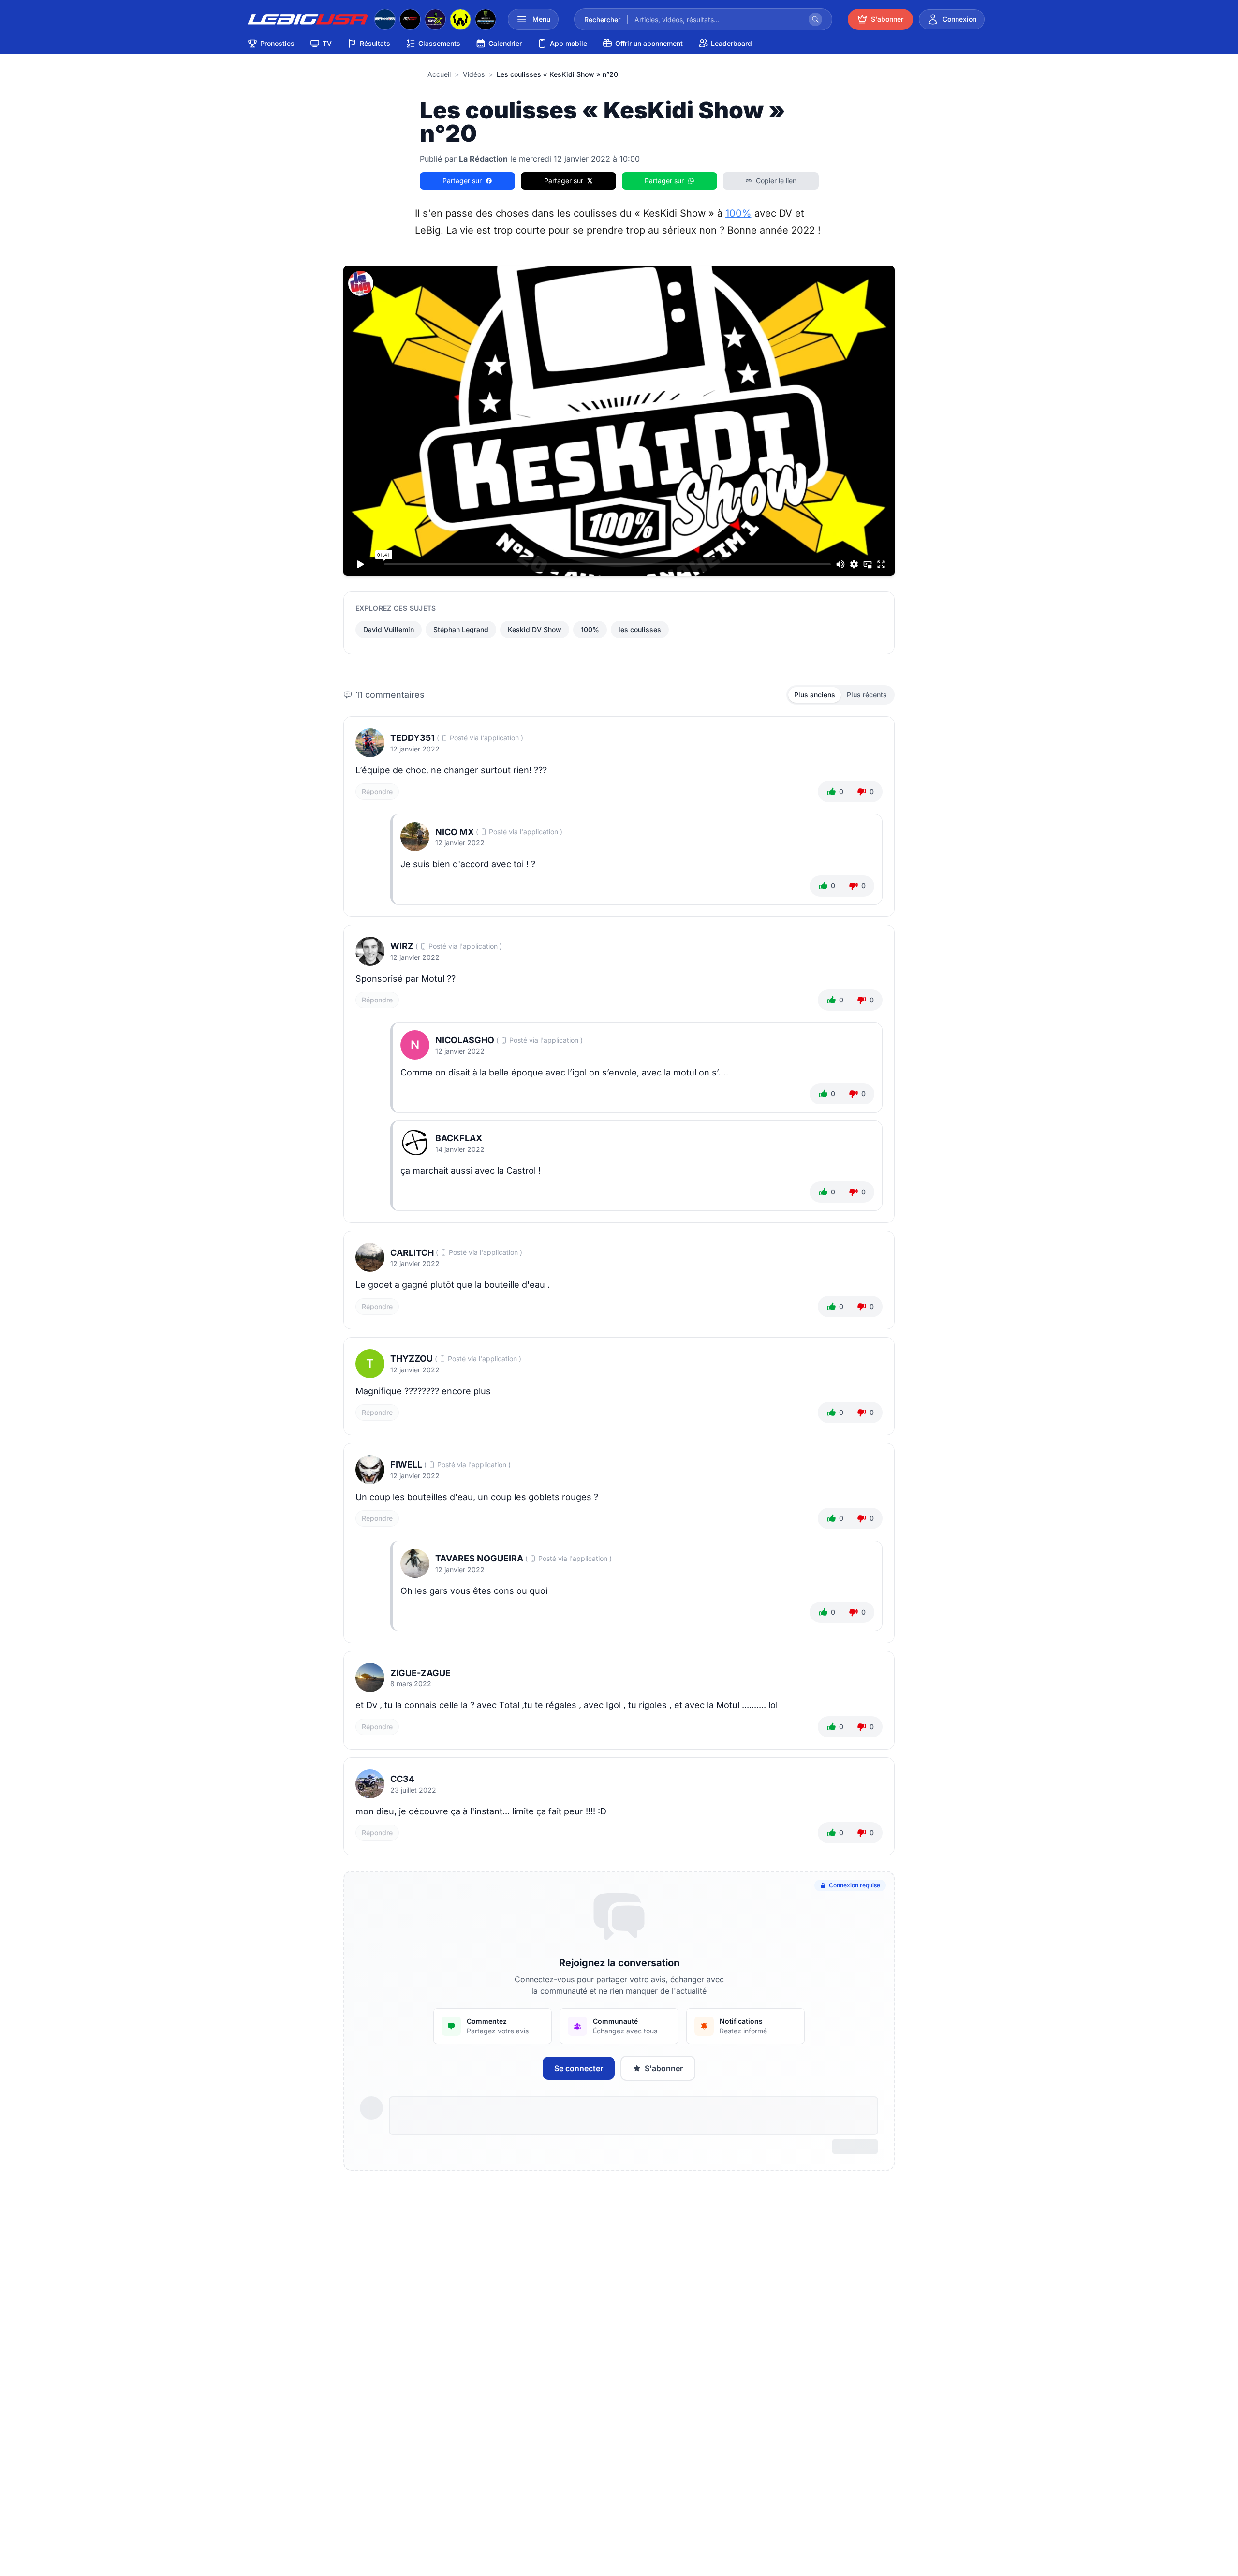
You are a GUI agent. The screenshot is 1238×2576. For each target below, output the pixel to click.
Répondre (377, 791)
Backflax (459, 1138)
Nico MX (455, 832)
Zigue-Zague (420, 1673)
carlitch (412, 1253)
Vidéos (474, 74)
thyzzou (412, 1359)
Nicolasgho (465, 1040)
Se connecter (579, 2068)
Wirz (402, 946)
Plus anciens (815, 695)
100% (738, 213)
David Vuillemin (389, 629)
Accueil (439, 74)
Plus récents (867, 695)
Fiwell (406, 1465)
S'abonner (664, 2068)
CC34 (402, 1779)
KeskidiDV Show (535, 629)
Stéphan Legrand (461, 629)
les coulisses (640, 629)
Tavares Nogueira (479, 1558)
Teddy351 (413, 738)
